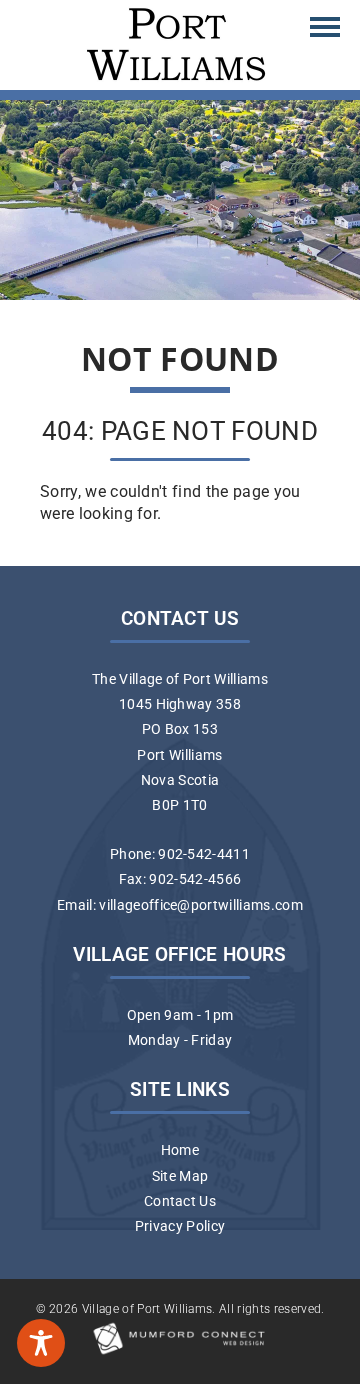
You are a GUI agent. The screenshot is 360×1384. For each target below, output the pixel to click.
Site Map (180, 1176)
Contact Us (180, 1201)
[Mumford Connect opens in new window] (180, 1353)
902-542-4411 (204, 854)
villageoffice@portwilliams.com (201, 905)
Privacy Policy (180, 1226)
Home (180, 1150)
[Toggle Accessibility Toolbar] (41, 1343)
